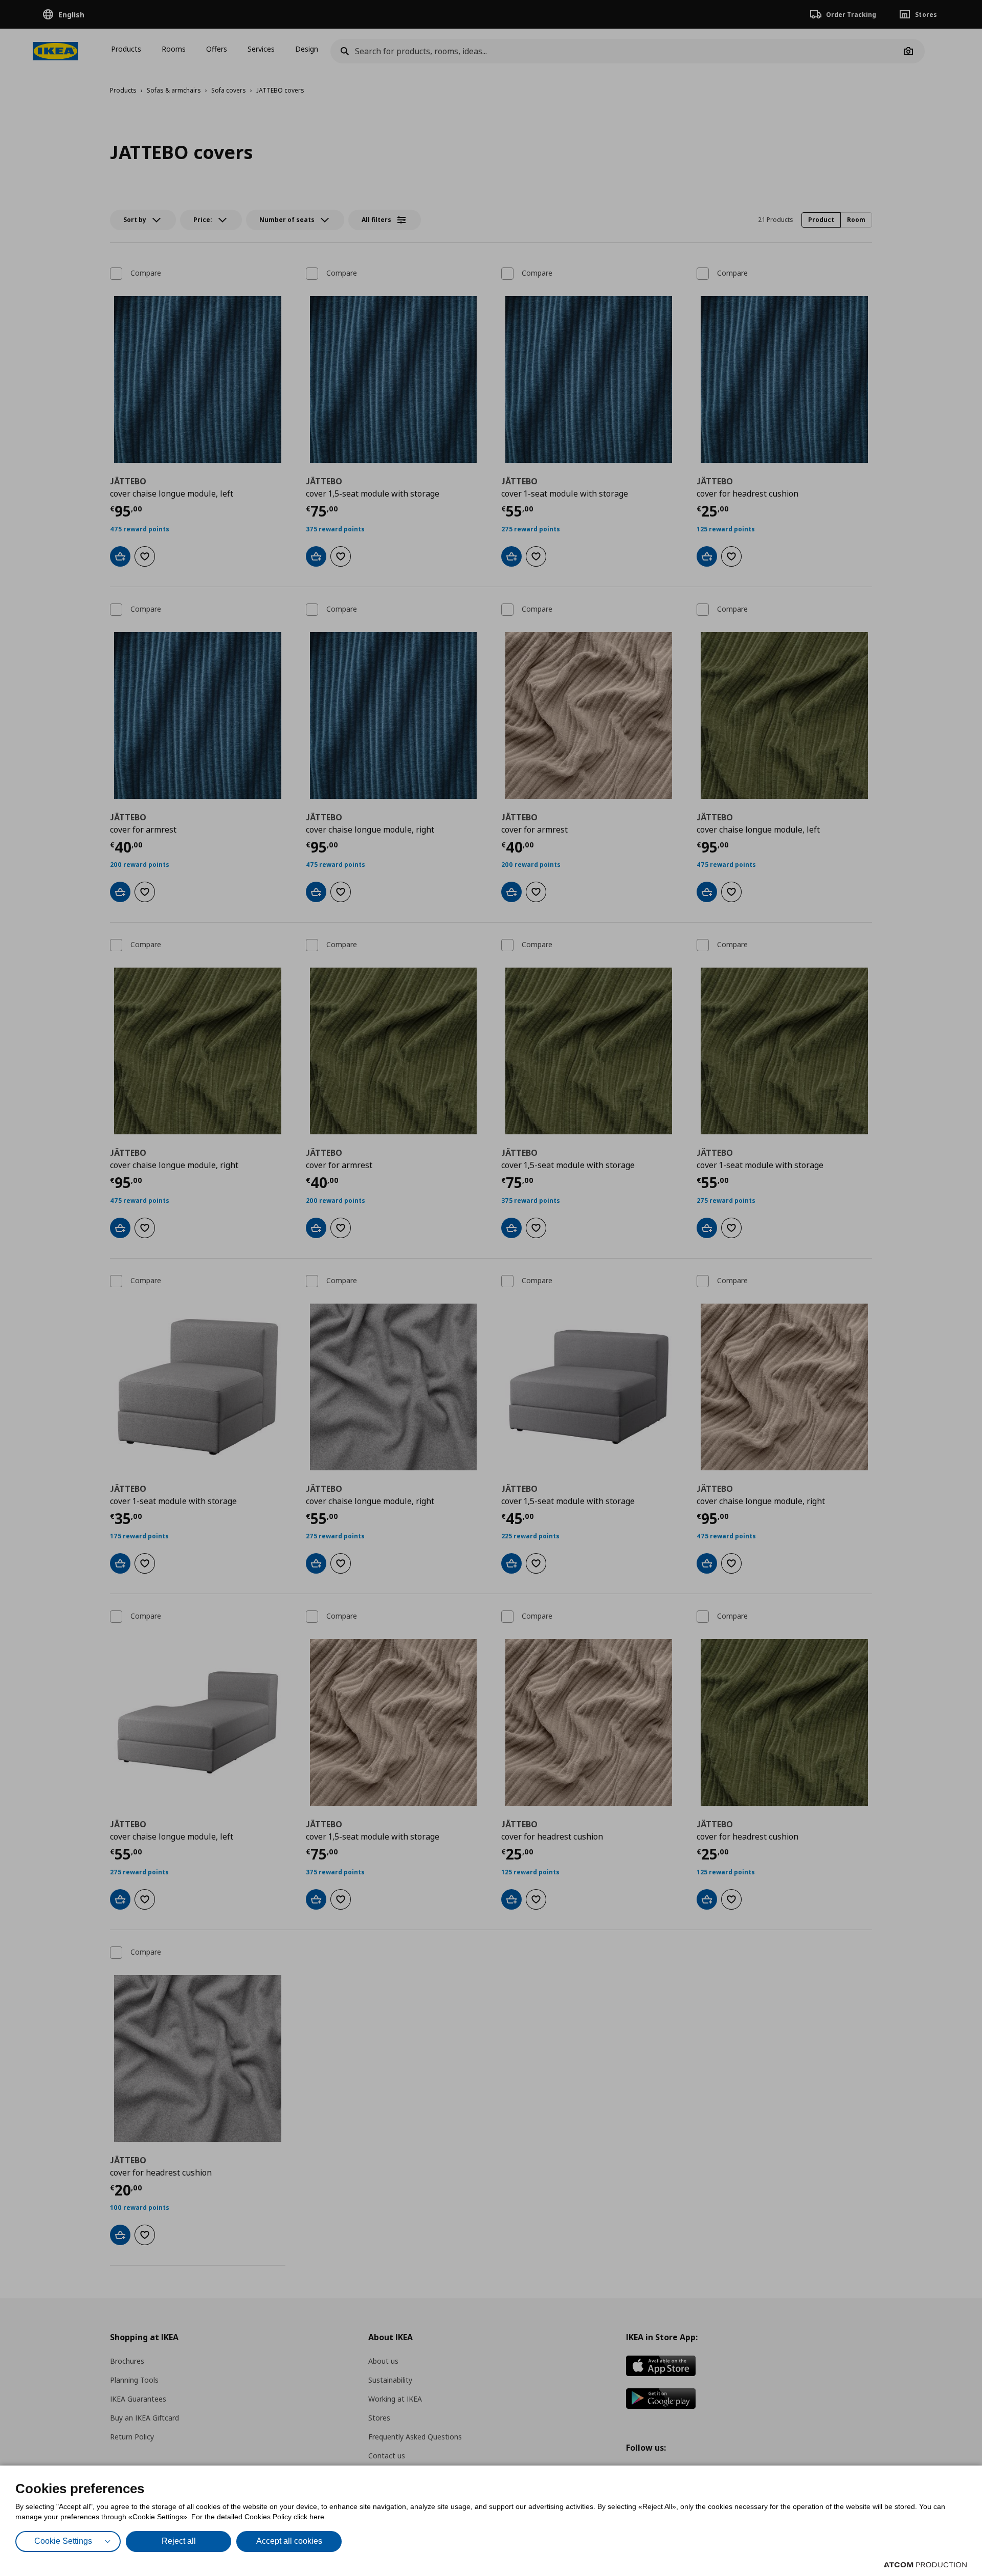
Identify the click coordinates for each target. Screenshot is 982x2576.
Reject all (179, 2541)
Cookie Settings (63, 2541)
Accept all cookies (289, 2541)
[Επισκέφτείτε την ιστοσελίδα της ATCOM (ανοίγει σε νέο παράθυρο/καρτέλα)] (925, 2565)
